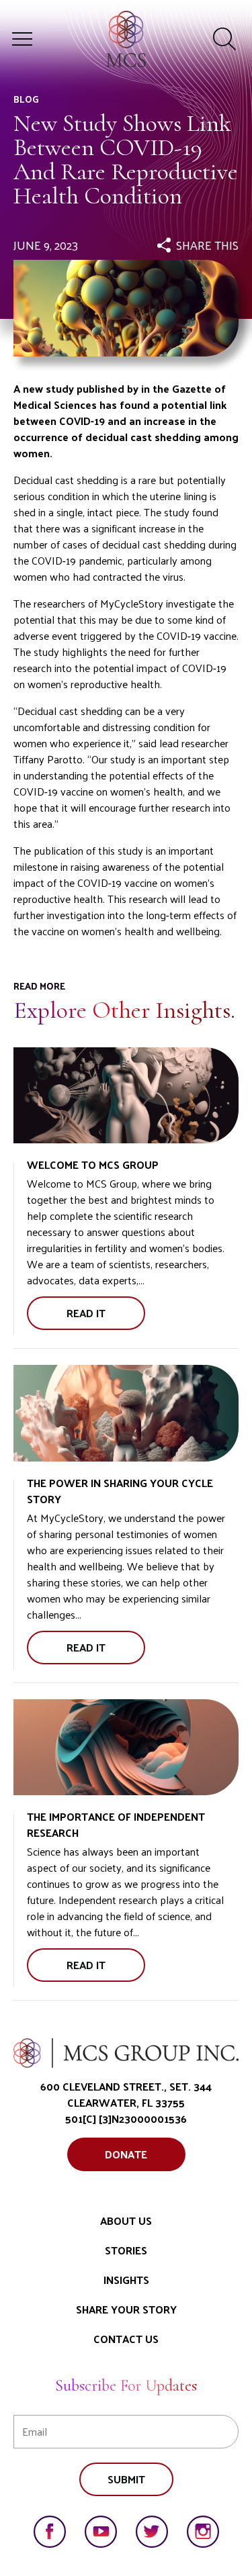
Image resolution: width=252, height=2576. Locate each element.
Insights (126, 2280)
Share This (207, 245)
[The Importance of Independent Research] (126, 1748)
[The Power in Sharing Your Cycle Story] (126, 1413)
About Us (126, 2221)
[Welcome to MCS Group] (126, 1096)
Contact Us (126, 2339)
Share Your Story (126, 2309)
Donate (126, 2154)
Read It (102, 1317)
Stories (126, 2250)
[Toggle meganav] (22, 39)
